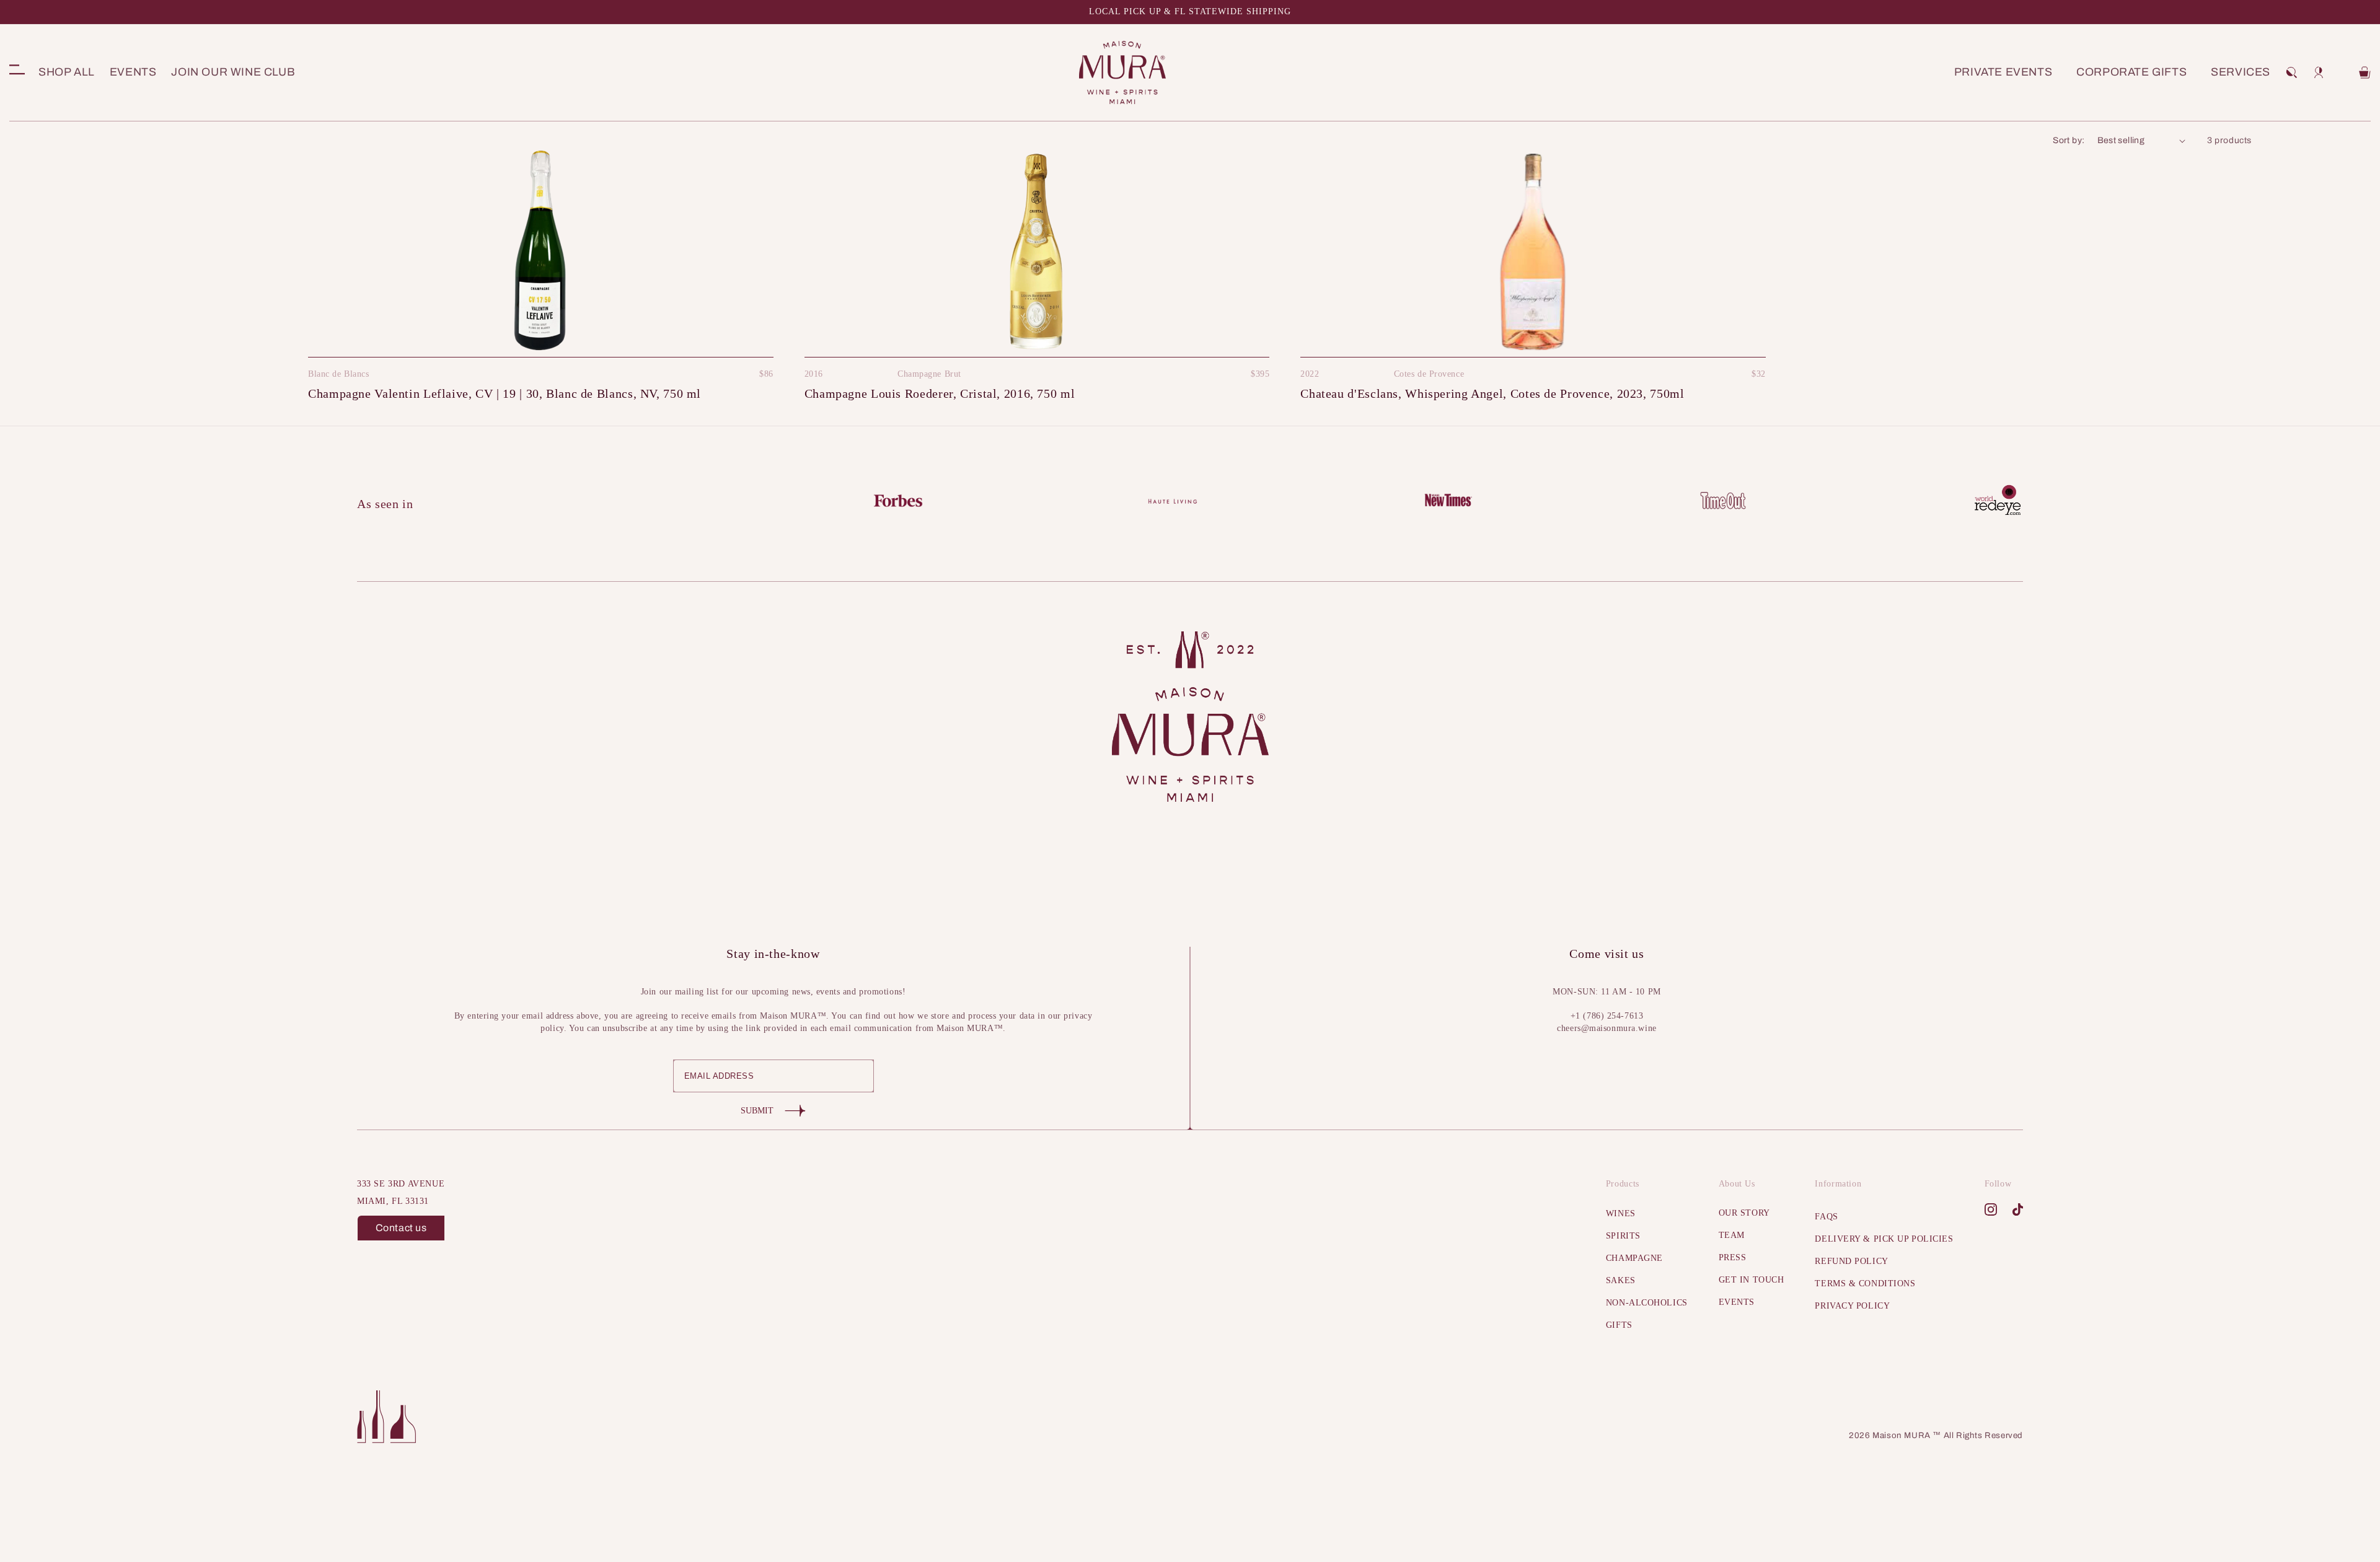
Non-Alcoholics (1647, 1303)
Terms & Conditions (1865, 1283)
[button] (2291, 72)
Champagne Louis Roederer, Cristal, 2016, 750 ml (940, 393)
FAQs (1826, 1217)
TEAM (1732, 1235)
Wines (1621, 1213)
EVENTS (1737, 1302)
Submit (757, 1111)
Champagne (1634, 1258)
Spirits (1623, 1236)
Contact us (401, 1228)
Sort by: (2069, 140)
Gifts (1619, 1325)
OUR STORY (1744, 1213)
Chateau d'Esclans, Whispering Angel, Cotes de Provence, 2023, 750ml (1492, 393)
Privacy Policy (1852, 1306)
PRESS (1733, 1257)
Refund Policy (1851, 1261)
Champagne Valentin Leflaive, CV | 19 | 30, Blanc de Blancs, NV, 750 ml (505, 393)
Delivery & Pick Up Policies (1884, 1239)
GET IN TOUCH (1752, 1280)
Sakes (1621, 1280)
